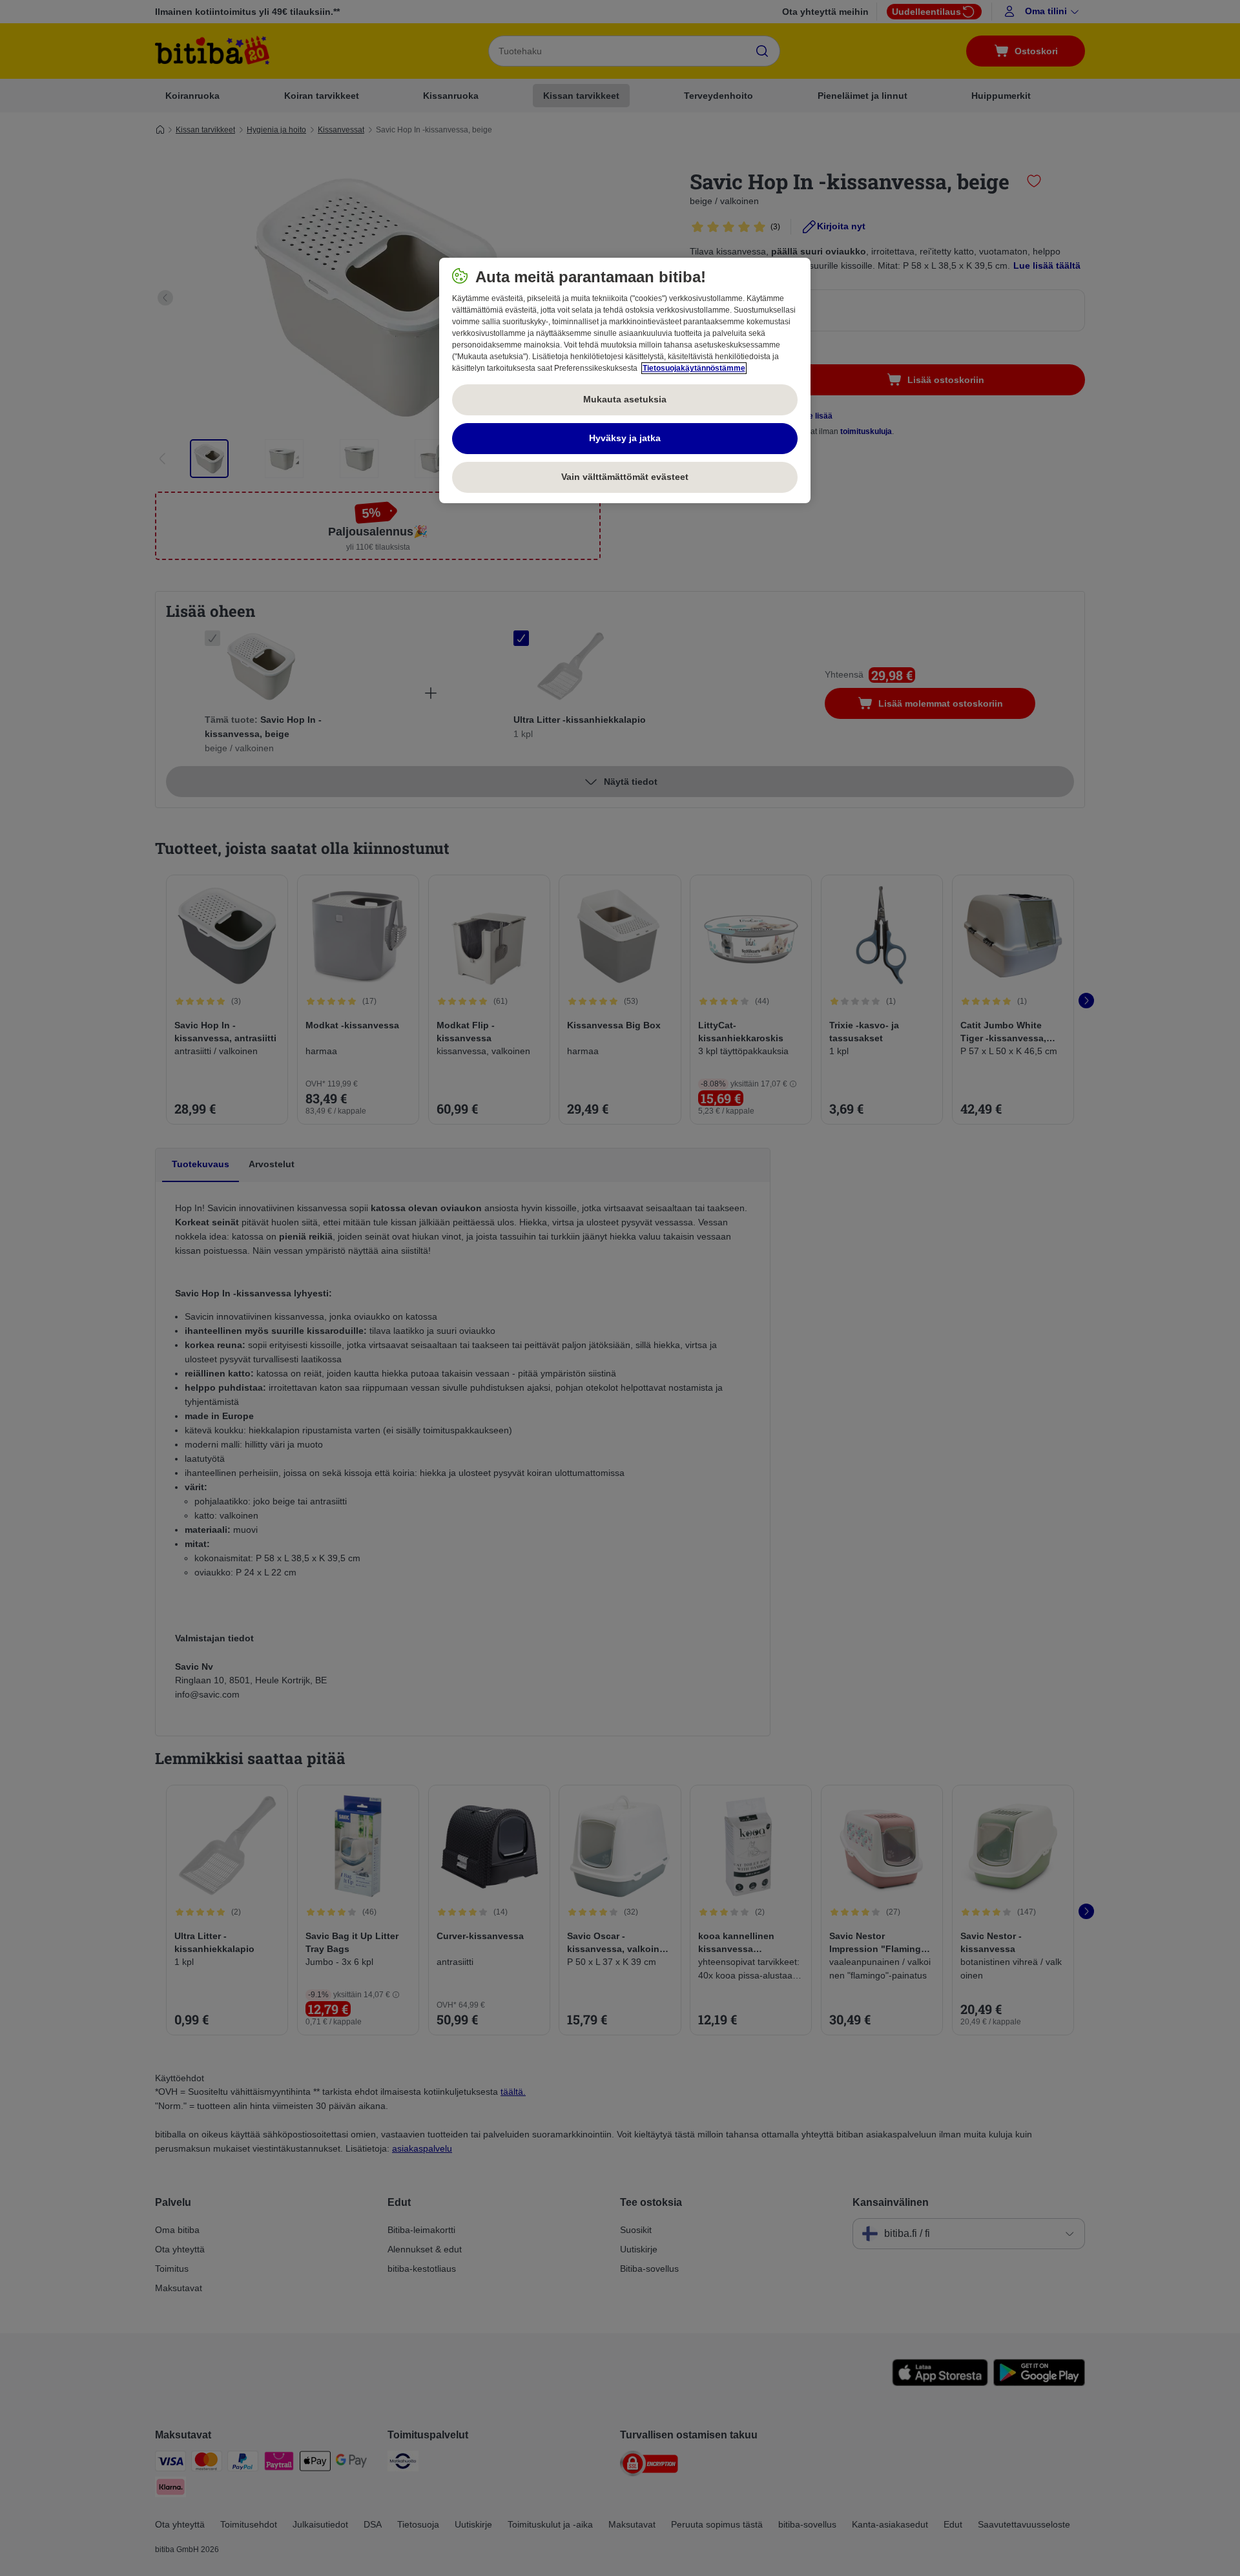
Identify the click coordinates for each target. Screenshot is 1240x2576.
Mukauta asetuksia (625, 399)
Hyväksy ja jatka (625, 438)
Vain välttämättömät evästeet (625, 477)
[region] (625, 380)
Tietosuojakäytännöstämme (694, 368)
